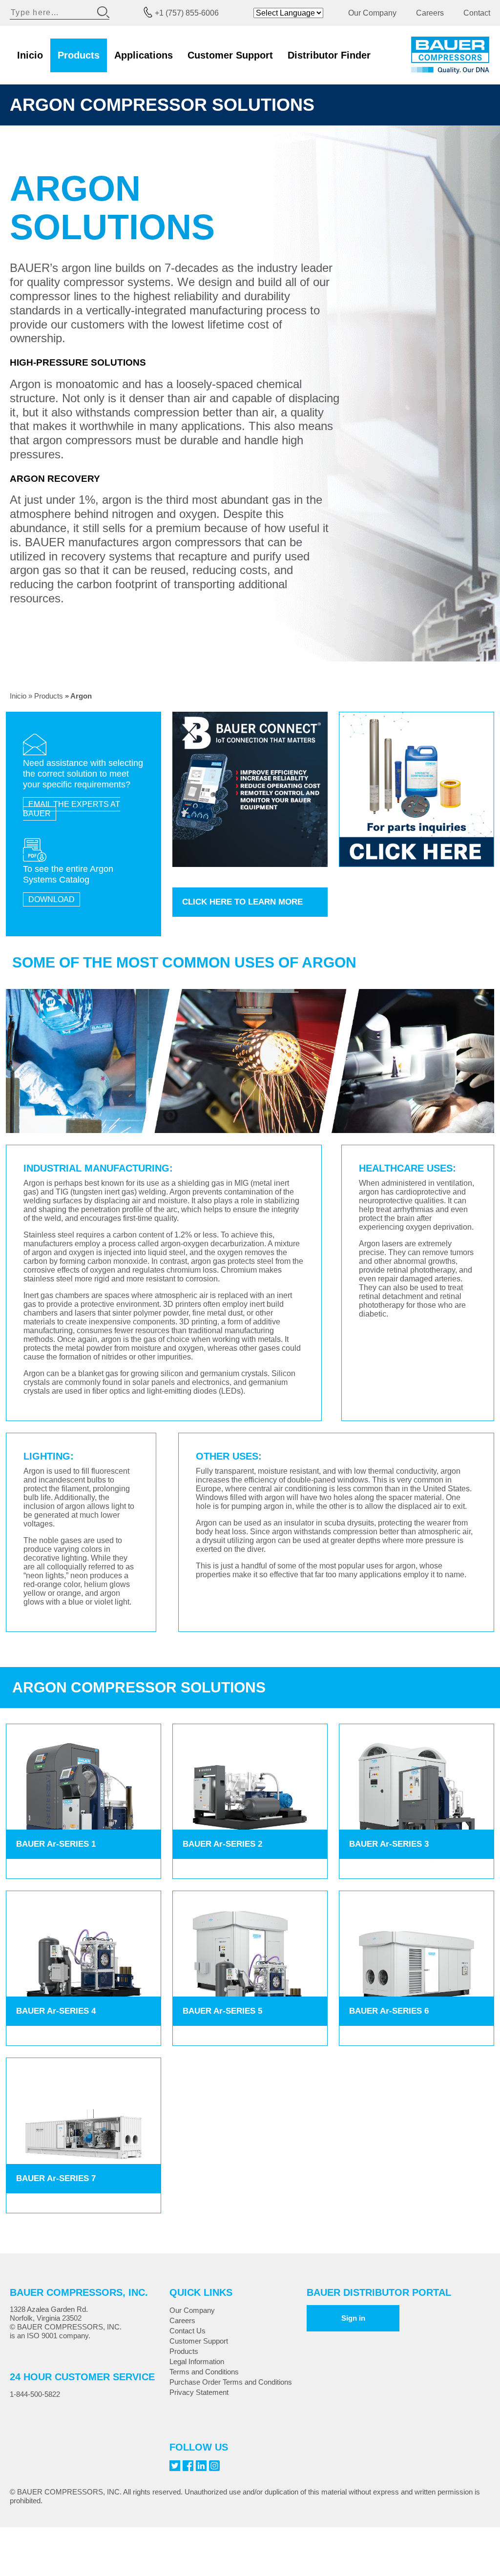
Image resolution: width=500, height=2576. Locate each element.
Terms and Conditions (204, 2372)
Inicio (30, 55)
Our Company (372, 13)
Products (79, 55)
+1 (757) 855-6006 (187, 13)
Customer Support (230, 55)
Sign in (353, 2318)
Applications (144, 55)
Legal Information (197, 2361)
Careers (430, 13)
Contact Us (187, 2331)
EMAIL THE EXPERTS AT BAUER (72, 809)
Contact (477, 13)
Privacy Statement (199, 2392)
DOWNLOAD (52, 899)
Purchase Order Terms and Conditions (231, 2382)
